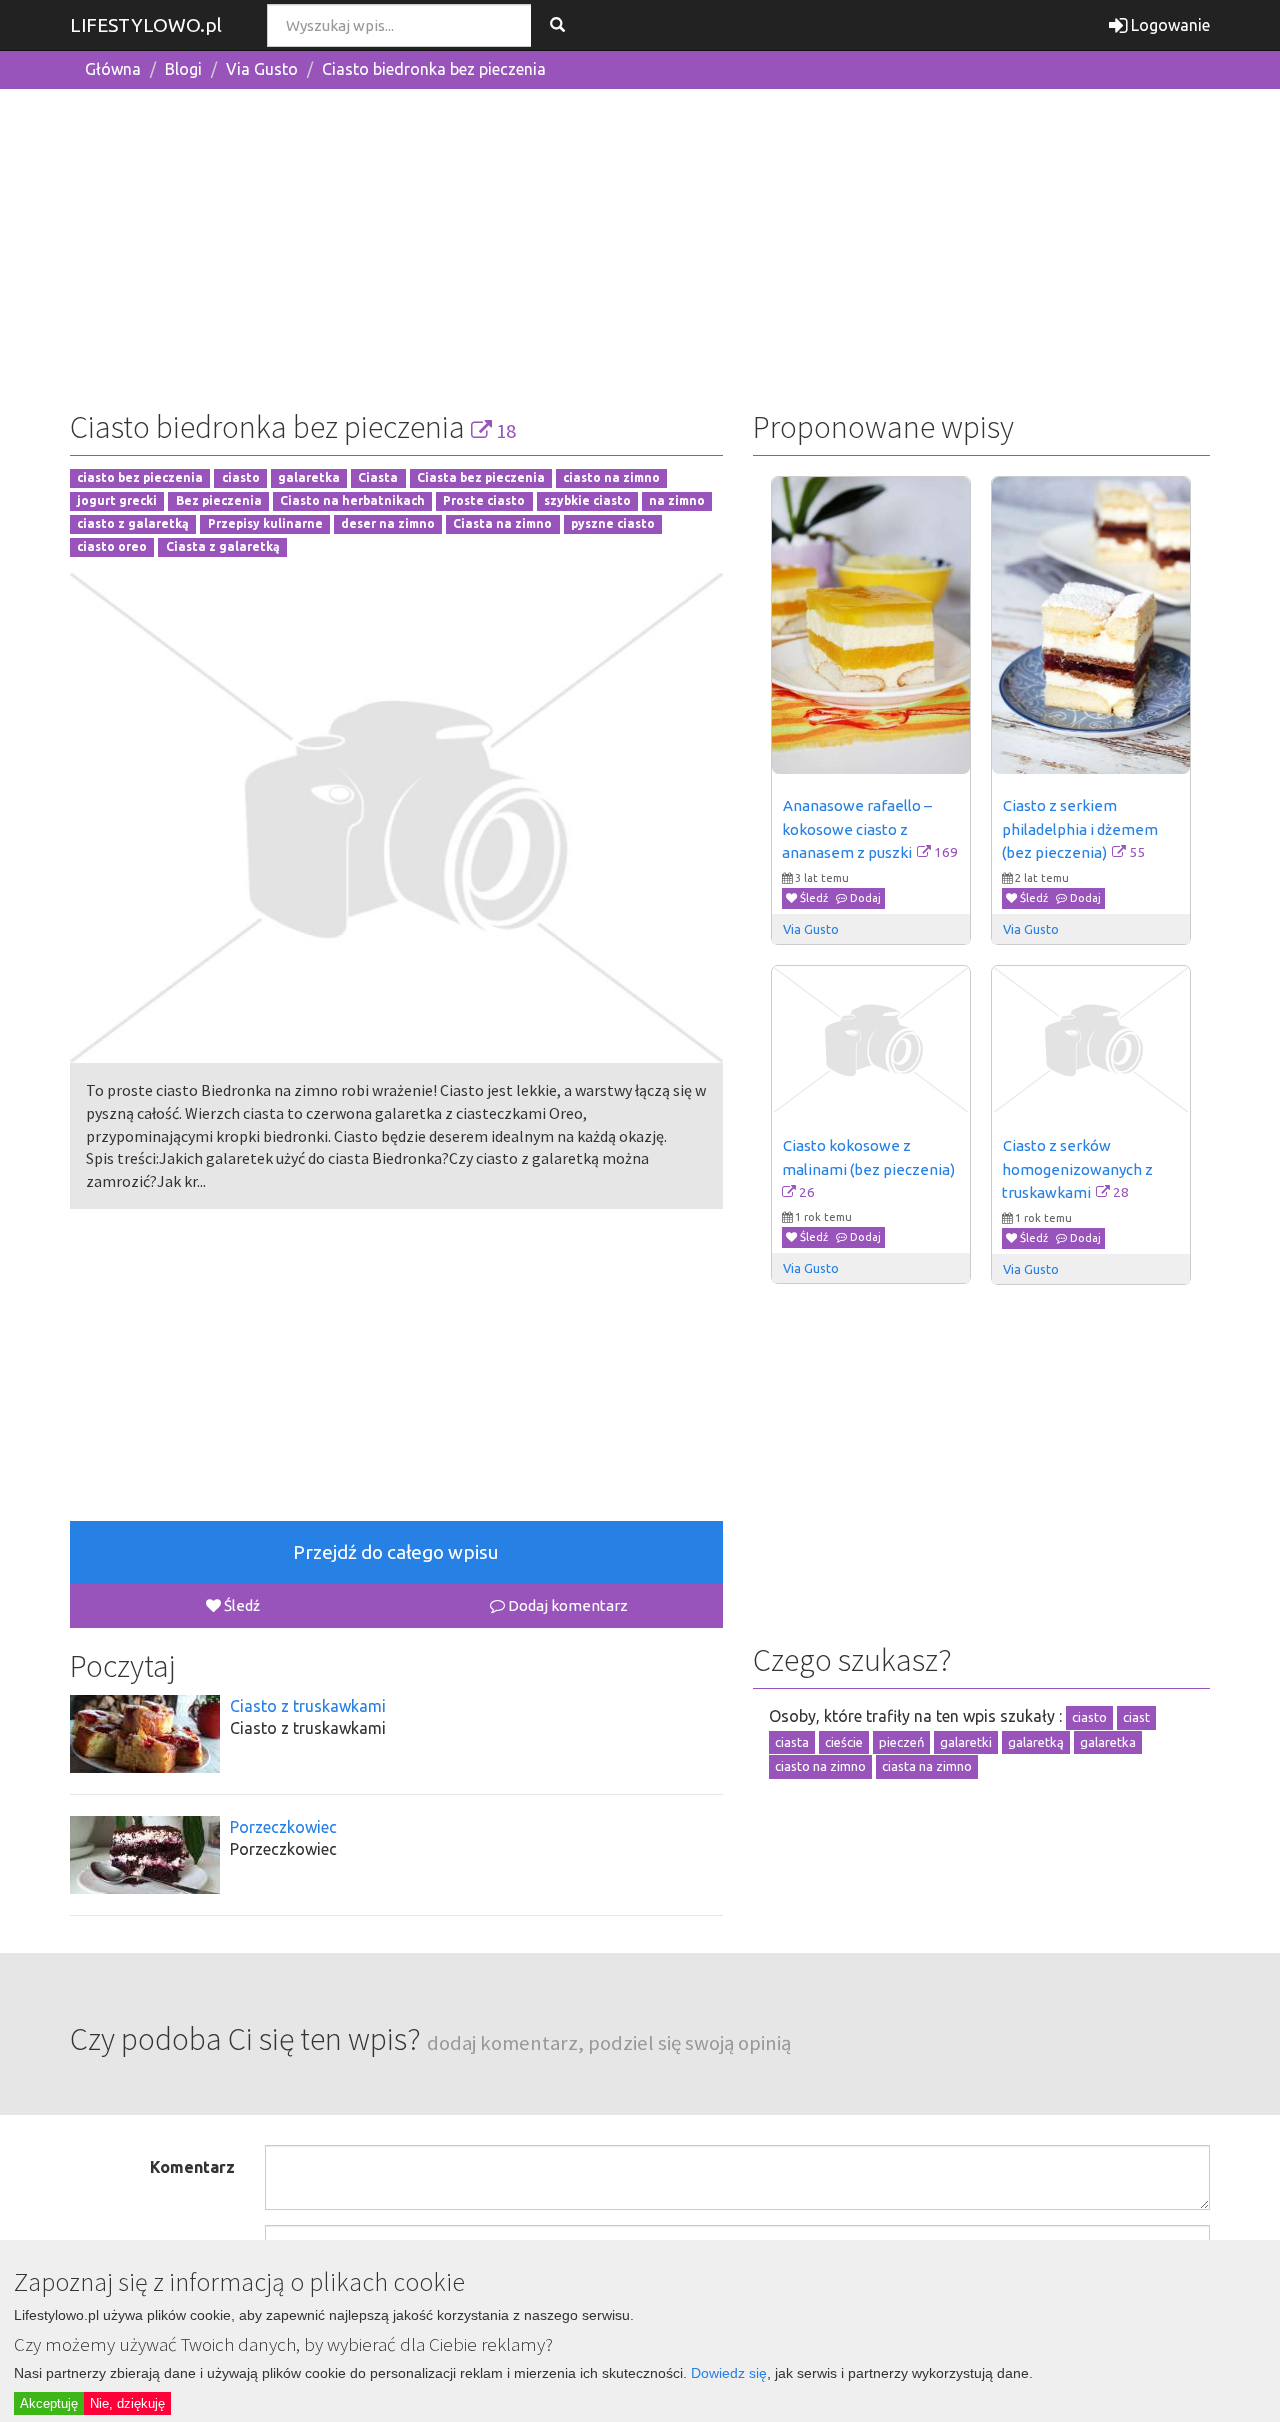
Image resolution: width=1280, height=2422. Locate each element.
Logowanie (1168, 25)
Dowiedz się (729, 2373)
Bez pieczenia (219, 501)
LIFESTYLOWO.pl (146, 25)
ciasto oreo (112, 546)
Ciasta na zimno (502, 523)
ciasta (792, 1742)
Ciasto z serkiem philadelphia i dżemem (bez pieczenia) (1081, 829)
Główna (113, 69)
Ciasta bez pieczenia (481, 478)
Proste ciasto (484, 501)
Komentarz (192, 2167)
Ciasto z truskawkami (308, 1706)
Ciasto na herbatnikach (352, 501)
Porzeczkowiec (283, 1827)
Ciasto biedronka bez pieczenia (434, 69)
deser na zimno (388, 523)
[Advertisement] (640, 245)
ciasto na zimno (611, 478)
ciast (1136, 1717)
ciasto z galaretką (133, 523)
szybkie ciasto (587, 501)
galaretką (1036, 1742)
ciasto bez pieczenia (140, 478)
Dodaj (864, 898)
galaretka (309, 478)
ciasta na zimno (927, 1766)
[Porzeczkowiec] (145, 1855)
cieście (844, 1742)
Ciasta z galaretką (223, 546)
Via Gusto (262, 69)
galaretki (966, 1742)
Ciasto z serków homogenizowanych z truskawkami (1079, 1169)
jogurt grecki (117, 501)
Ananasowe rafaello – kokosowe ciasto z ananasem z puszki (858, 829)
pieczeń (901, 1742)
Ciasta (378, 478)
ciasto (241, 478)
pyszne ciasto (613, 523)
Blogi (183, 69)
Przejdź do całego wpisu (396, 1552)
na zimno (677, 501)
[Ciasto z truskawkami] (145, 1734)
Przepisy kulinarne (265, 523)
